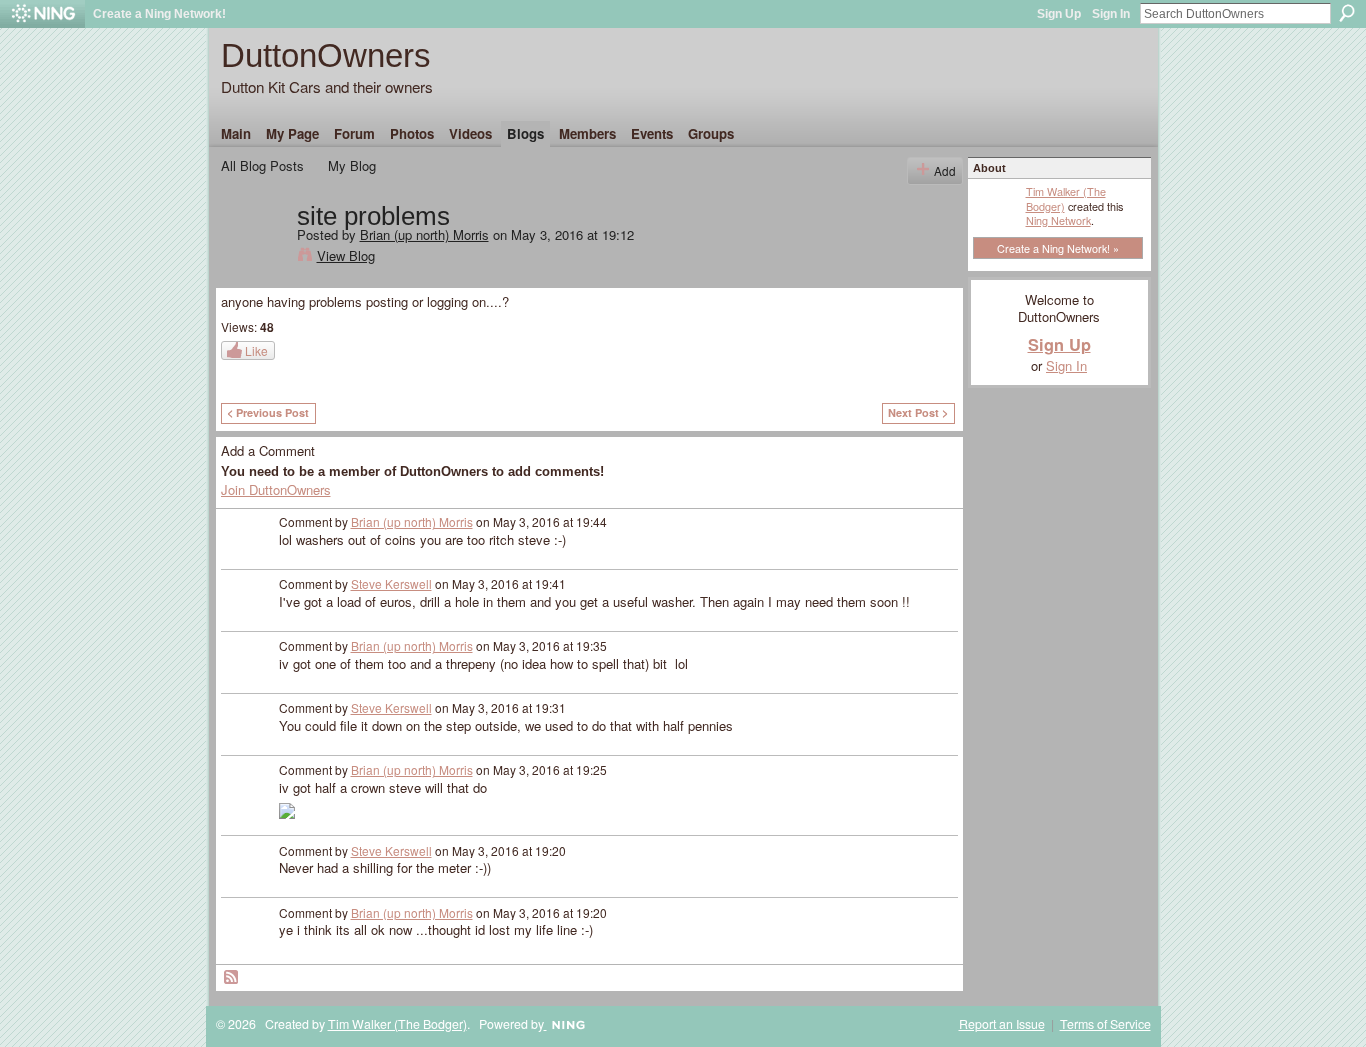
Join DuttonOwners (276, 489)
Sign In (1111, 14)
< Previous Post (268, 412)
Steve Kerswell (391, 583)
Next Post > (918, 412)
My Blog (352, 165)
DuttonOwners (326, 55)
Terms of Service (1105, 1024)
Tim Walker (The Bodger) (1066, 198)
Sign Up (1059, 14)
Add (945, 170)
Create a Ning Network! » (1058, 248)
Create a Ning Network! (159, 14)
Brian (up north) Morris (424, 234)
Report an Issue (1002, 1024)
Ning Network (1058, 220)
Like (256, 350)
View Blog (346, 255)
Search (1347, 13)
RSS (232, 978)
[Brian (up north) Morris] (253, 258)
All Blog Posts (262, 165)
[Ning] (42, 14)
